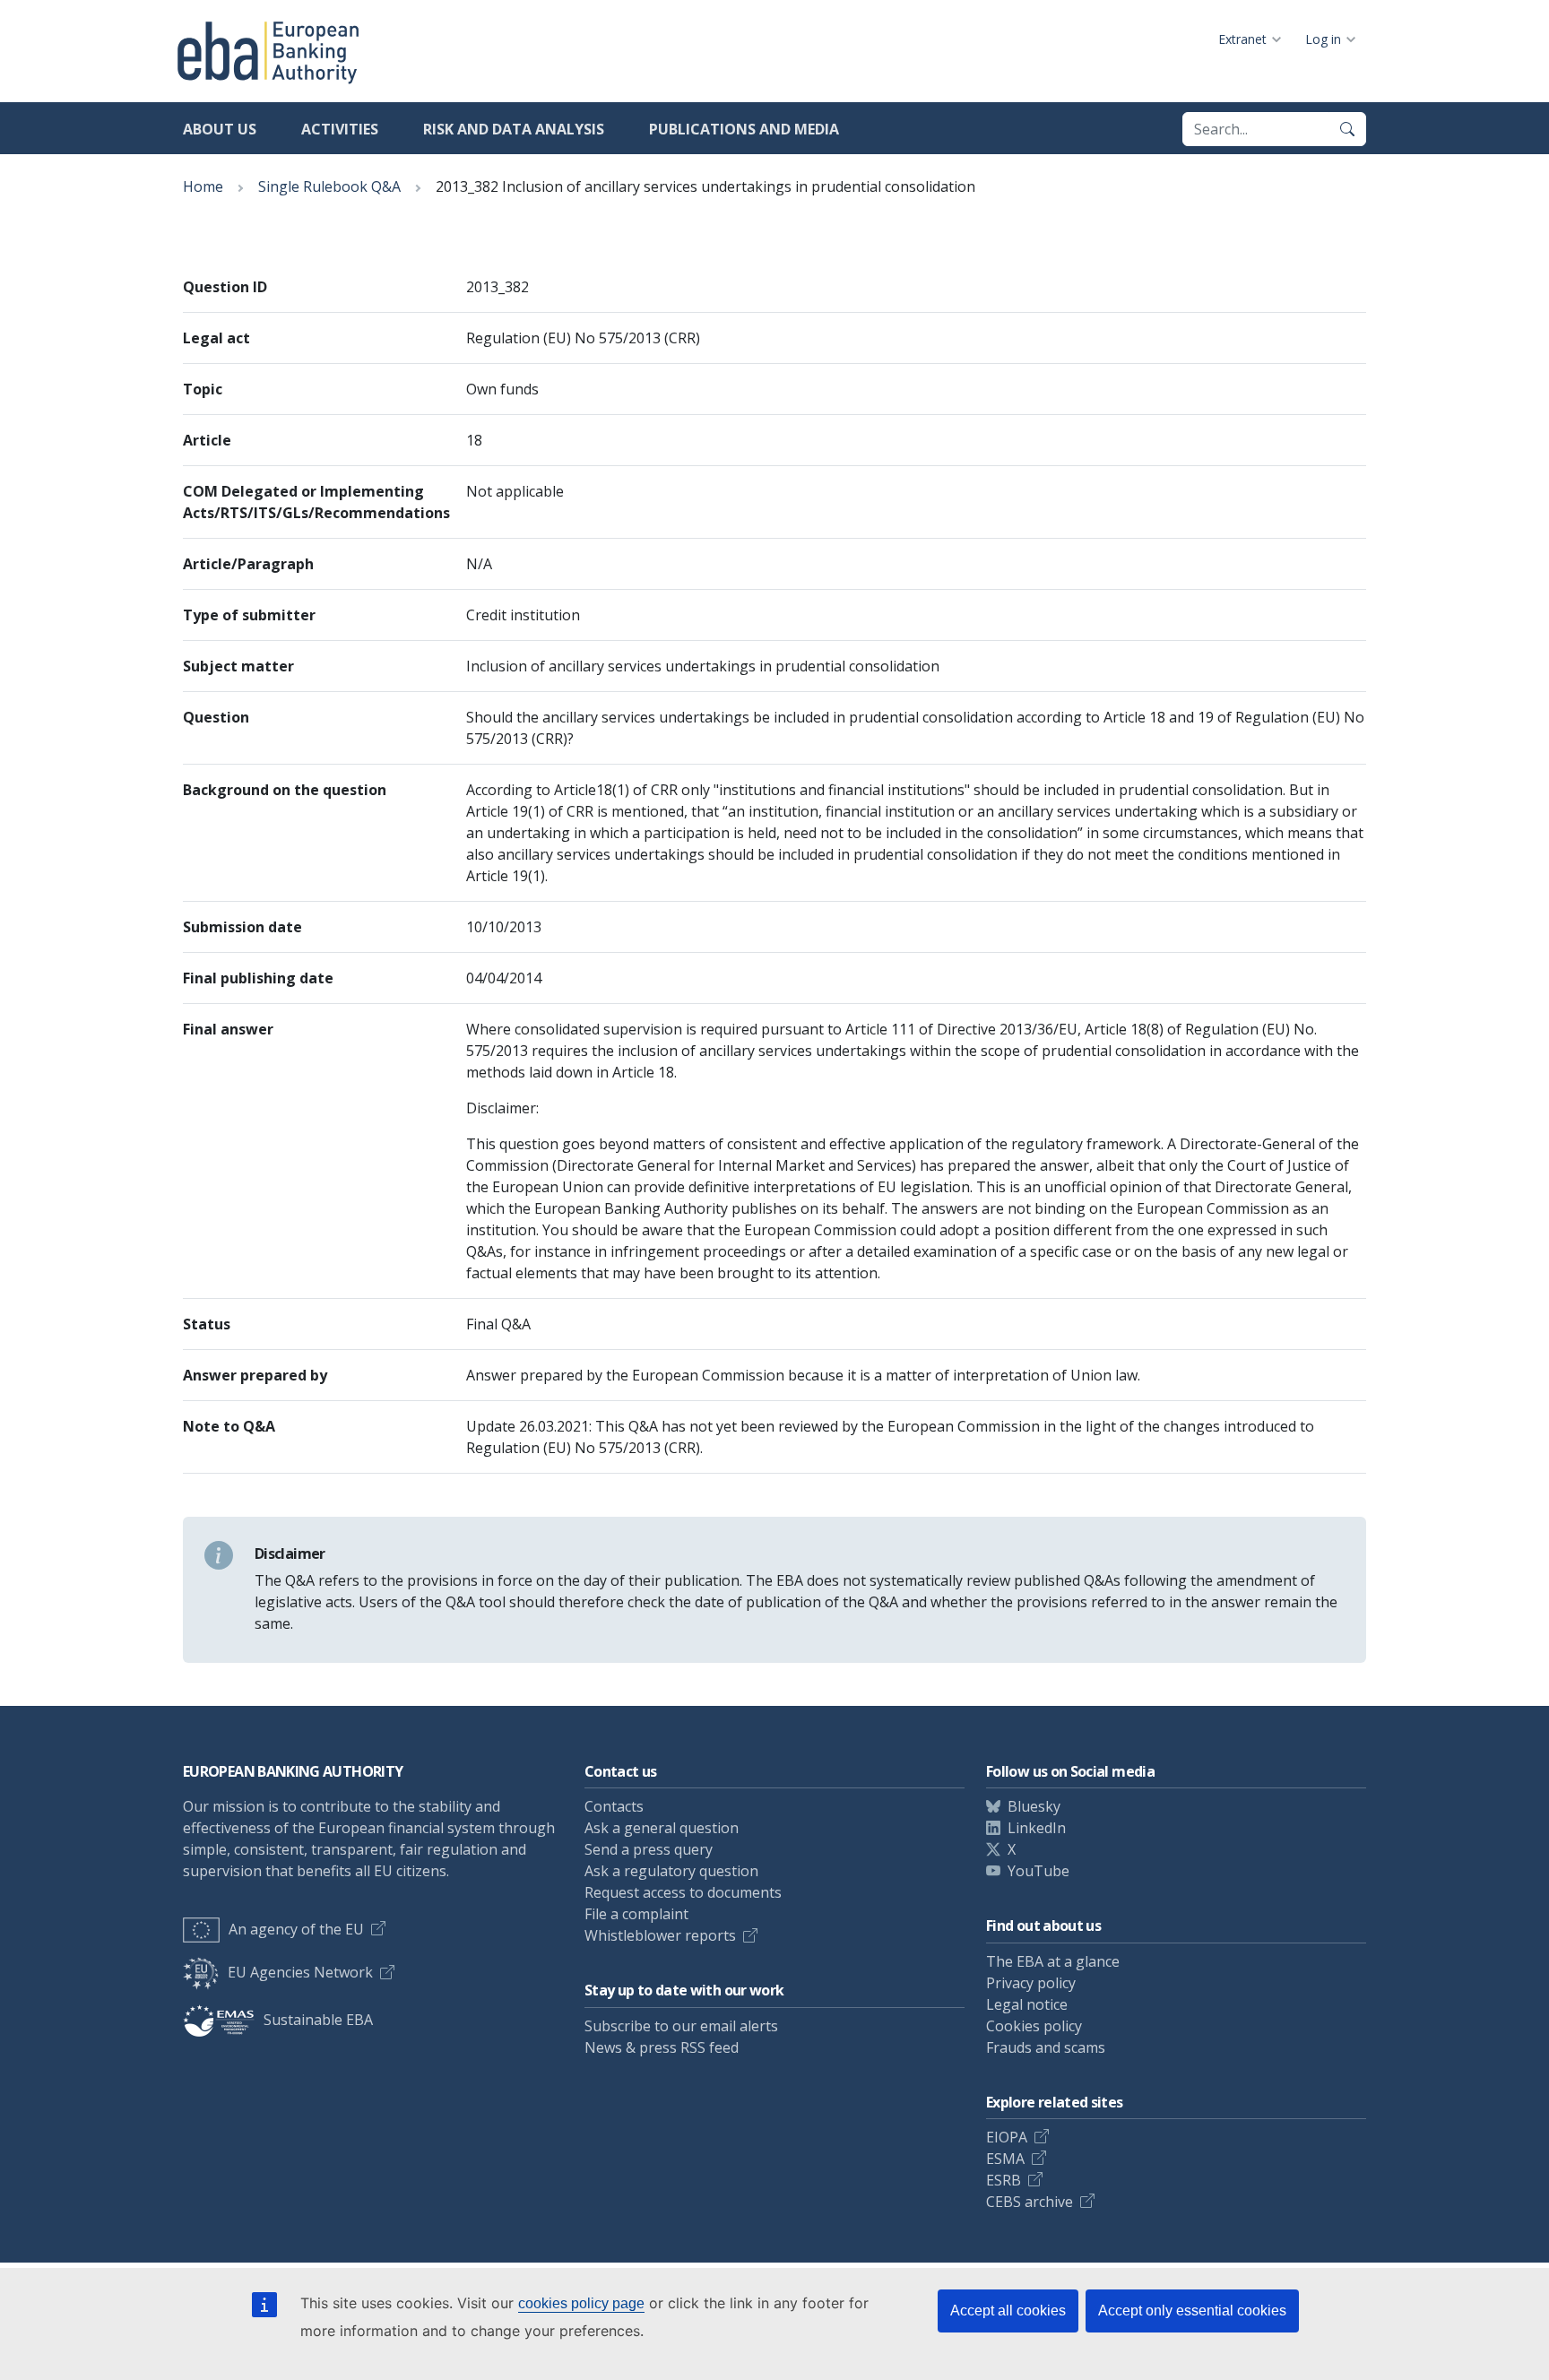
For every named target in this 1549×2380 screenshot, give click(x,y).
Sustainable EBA (318, 2020)
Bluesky (1034, 1806)
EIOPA (1007, 2137)
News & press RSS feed (662, 2047)
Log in (1323, 39)
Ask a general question (662, 1828)
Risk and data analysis (514, 129)
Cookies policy (1034, 2026)
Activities (340, 129)
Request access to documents (683, 1892)
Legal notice (1027, 2004)
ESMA (1005, 2159)
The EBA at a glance (1053, 1961)
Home (203, 186)
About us (220, 129)
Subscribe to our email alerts (681, 2026)
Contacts (614, 1806)
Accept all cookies (1008, 2311)
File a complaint (636, 1914)
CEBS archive (1030, 2202)
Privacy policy (1031, 1983)
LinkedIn (1037, 1828)
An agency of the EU (296, 1929)
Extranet (1242, 39)
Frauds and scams (1046, 2047)
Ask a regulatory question (671, 1871)
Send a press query (649, 1849)
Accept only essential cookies (1192, 2311)
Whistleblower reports (660, 1935)
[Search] (1347, 129)
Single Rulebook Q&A (329, 186)
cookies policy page (581, 2303)
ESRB (1004, 2180)
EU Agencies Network (300, 1972)
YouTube (1038, 1871)
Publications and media (744, 129)
